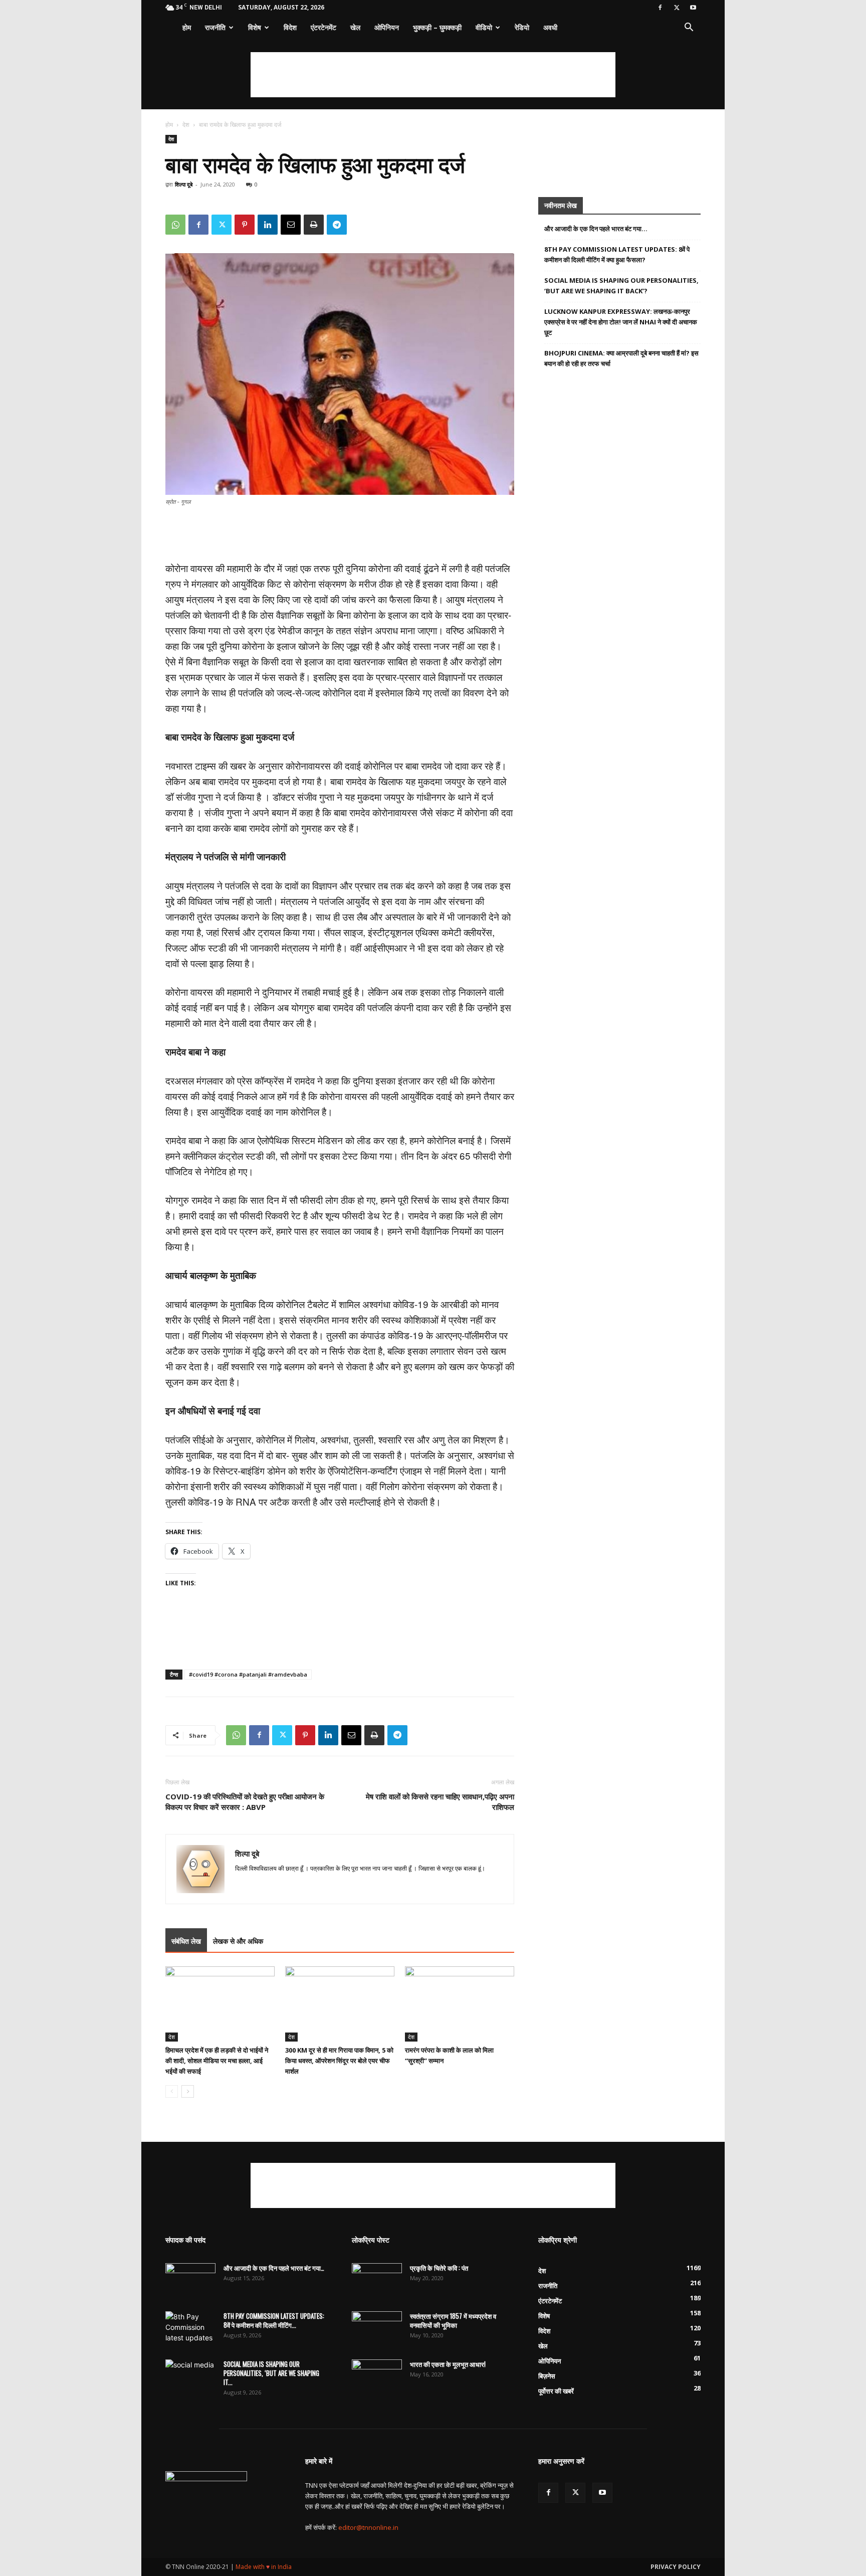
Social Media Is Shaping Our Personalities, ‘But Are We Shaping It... (271, 2373)
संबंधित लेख (186, 1941)
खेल (355, 27)
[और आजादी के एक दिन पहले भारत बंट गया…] (190, 2281)
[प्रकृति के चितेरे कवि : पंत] (377, 2281)
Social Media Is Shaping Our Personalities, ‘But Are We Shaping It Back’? (621, 286)
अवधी (550, 27)
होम (187, 27)
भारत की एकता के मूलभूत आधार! (448, 2364)
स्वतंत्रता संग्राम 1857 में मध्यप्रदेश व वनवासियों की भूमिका (453, 2320)
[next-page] (188, 2091)
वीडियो (484, 27)
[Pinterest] (245, 225)
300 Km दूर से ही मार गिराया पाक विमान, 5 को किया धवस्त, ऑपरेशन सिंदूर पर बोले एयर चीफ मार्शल (339, 2061)
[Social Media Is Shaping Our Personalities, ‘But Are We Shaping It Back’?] (190, 2377)
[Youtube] (693, 8)
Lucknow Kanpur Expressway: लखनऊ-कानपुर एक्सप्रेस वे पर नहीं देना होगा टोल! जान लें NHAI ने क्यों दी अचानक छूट (621, 322)
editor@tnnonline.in (368, 2527)
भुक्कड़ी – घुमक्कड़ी (437, 27)
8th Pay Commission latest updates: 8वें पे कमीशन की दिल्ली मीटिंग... (274, 2320)
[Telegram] (337, 225)
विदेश (290, 27)
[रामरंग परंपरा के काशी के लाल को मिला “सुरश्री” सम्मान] (460, 2004)
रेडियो (522, 27)
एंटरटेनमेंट (323, 27)
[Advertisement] (433, 75)
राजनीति (215, 27)
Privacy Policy (676, 2567)
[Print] (314, 225)
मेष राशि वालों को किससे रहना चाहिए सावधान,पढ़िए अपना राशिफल (440, 1802)
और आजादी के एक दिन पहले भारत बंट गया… (596, 229)
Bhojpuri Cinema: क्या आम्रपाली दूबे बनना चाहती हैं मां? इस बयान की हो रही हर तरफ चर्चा (621, 358)
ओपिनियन (387, 27)
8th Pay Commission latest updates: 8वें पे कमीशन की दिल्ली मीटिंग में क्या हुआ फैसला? (617, 254)
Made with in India (264, 2567)
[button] (689, 28)
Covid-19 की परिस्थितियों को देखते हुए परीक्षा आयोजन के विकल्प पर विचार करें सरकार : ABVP (245, 1802)
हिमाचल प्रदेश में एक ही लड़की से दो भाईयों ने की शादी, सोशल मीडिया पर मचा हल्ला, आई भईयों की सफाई (217, 2061)
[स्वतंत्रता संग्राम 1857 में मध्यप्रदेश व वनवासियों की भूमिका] (377, 2329)
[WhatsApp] (175, 225)
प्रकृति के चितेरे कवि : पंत (439, 2268)
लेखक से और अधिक (238, 1941)
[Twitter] (677, 8)
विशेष (255, 27)
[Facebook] (660, 8)
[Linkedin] (268, 225)
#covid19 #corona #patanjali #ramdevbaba (248, 1674)
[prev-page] (172, 2091)
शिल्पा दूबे (184, 184)
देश (186, 125)
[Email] (291, 225)
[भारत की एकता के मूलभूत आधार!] (377, 2377)
